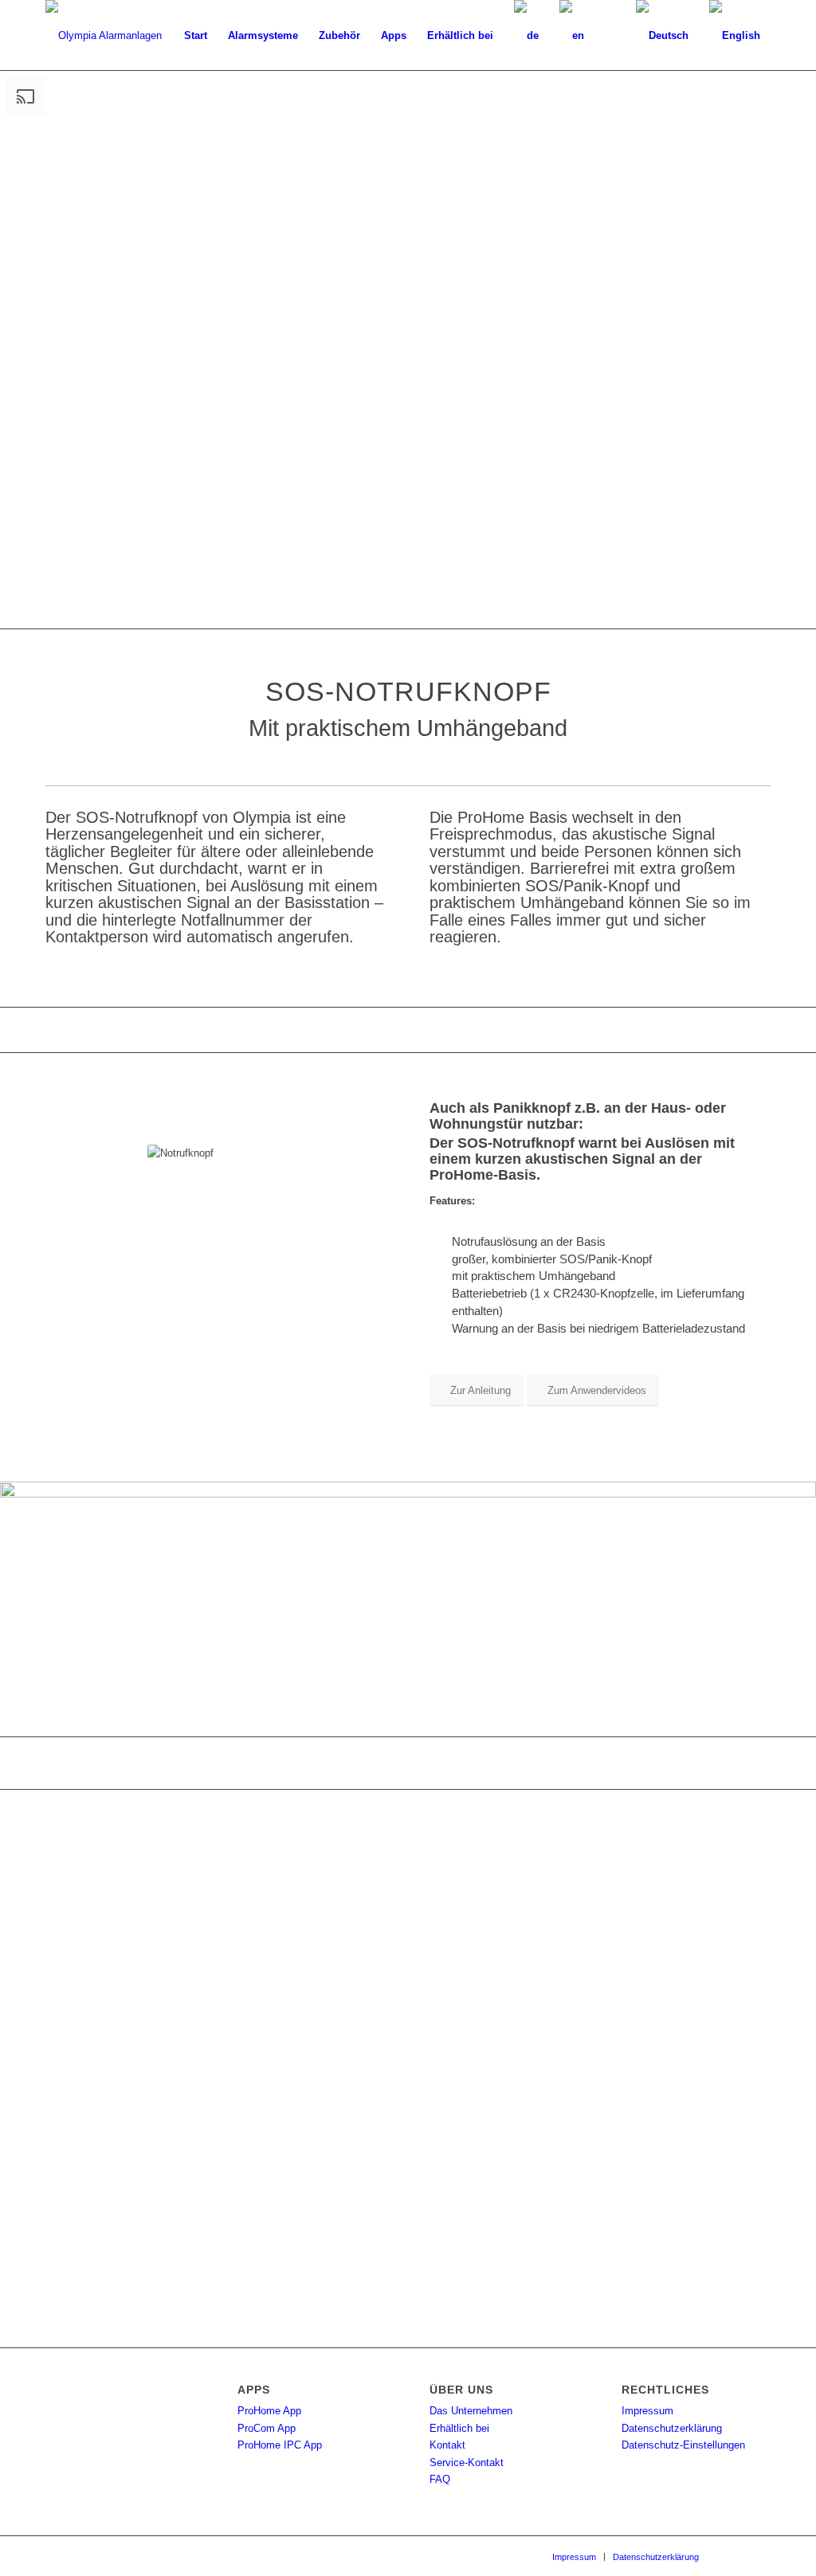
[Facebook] (735, 2556)
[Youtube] (759, 2556)
